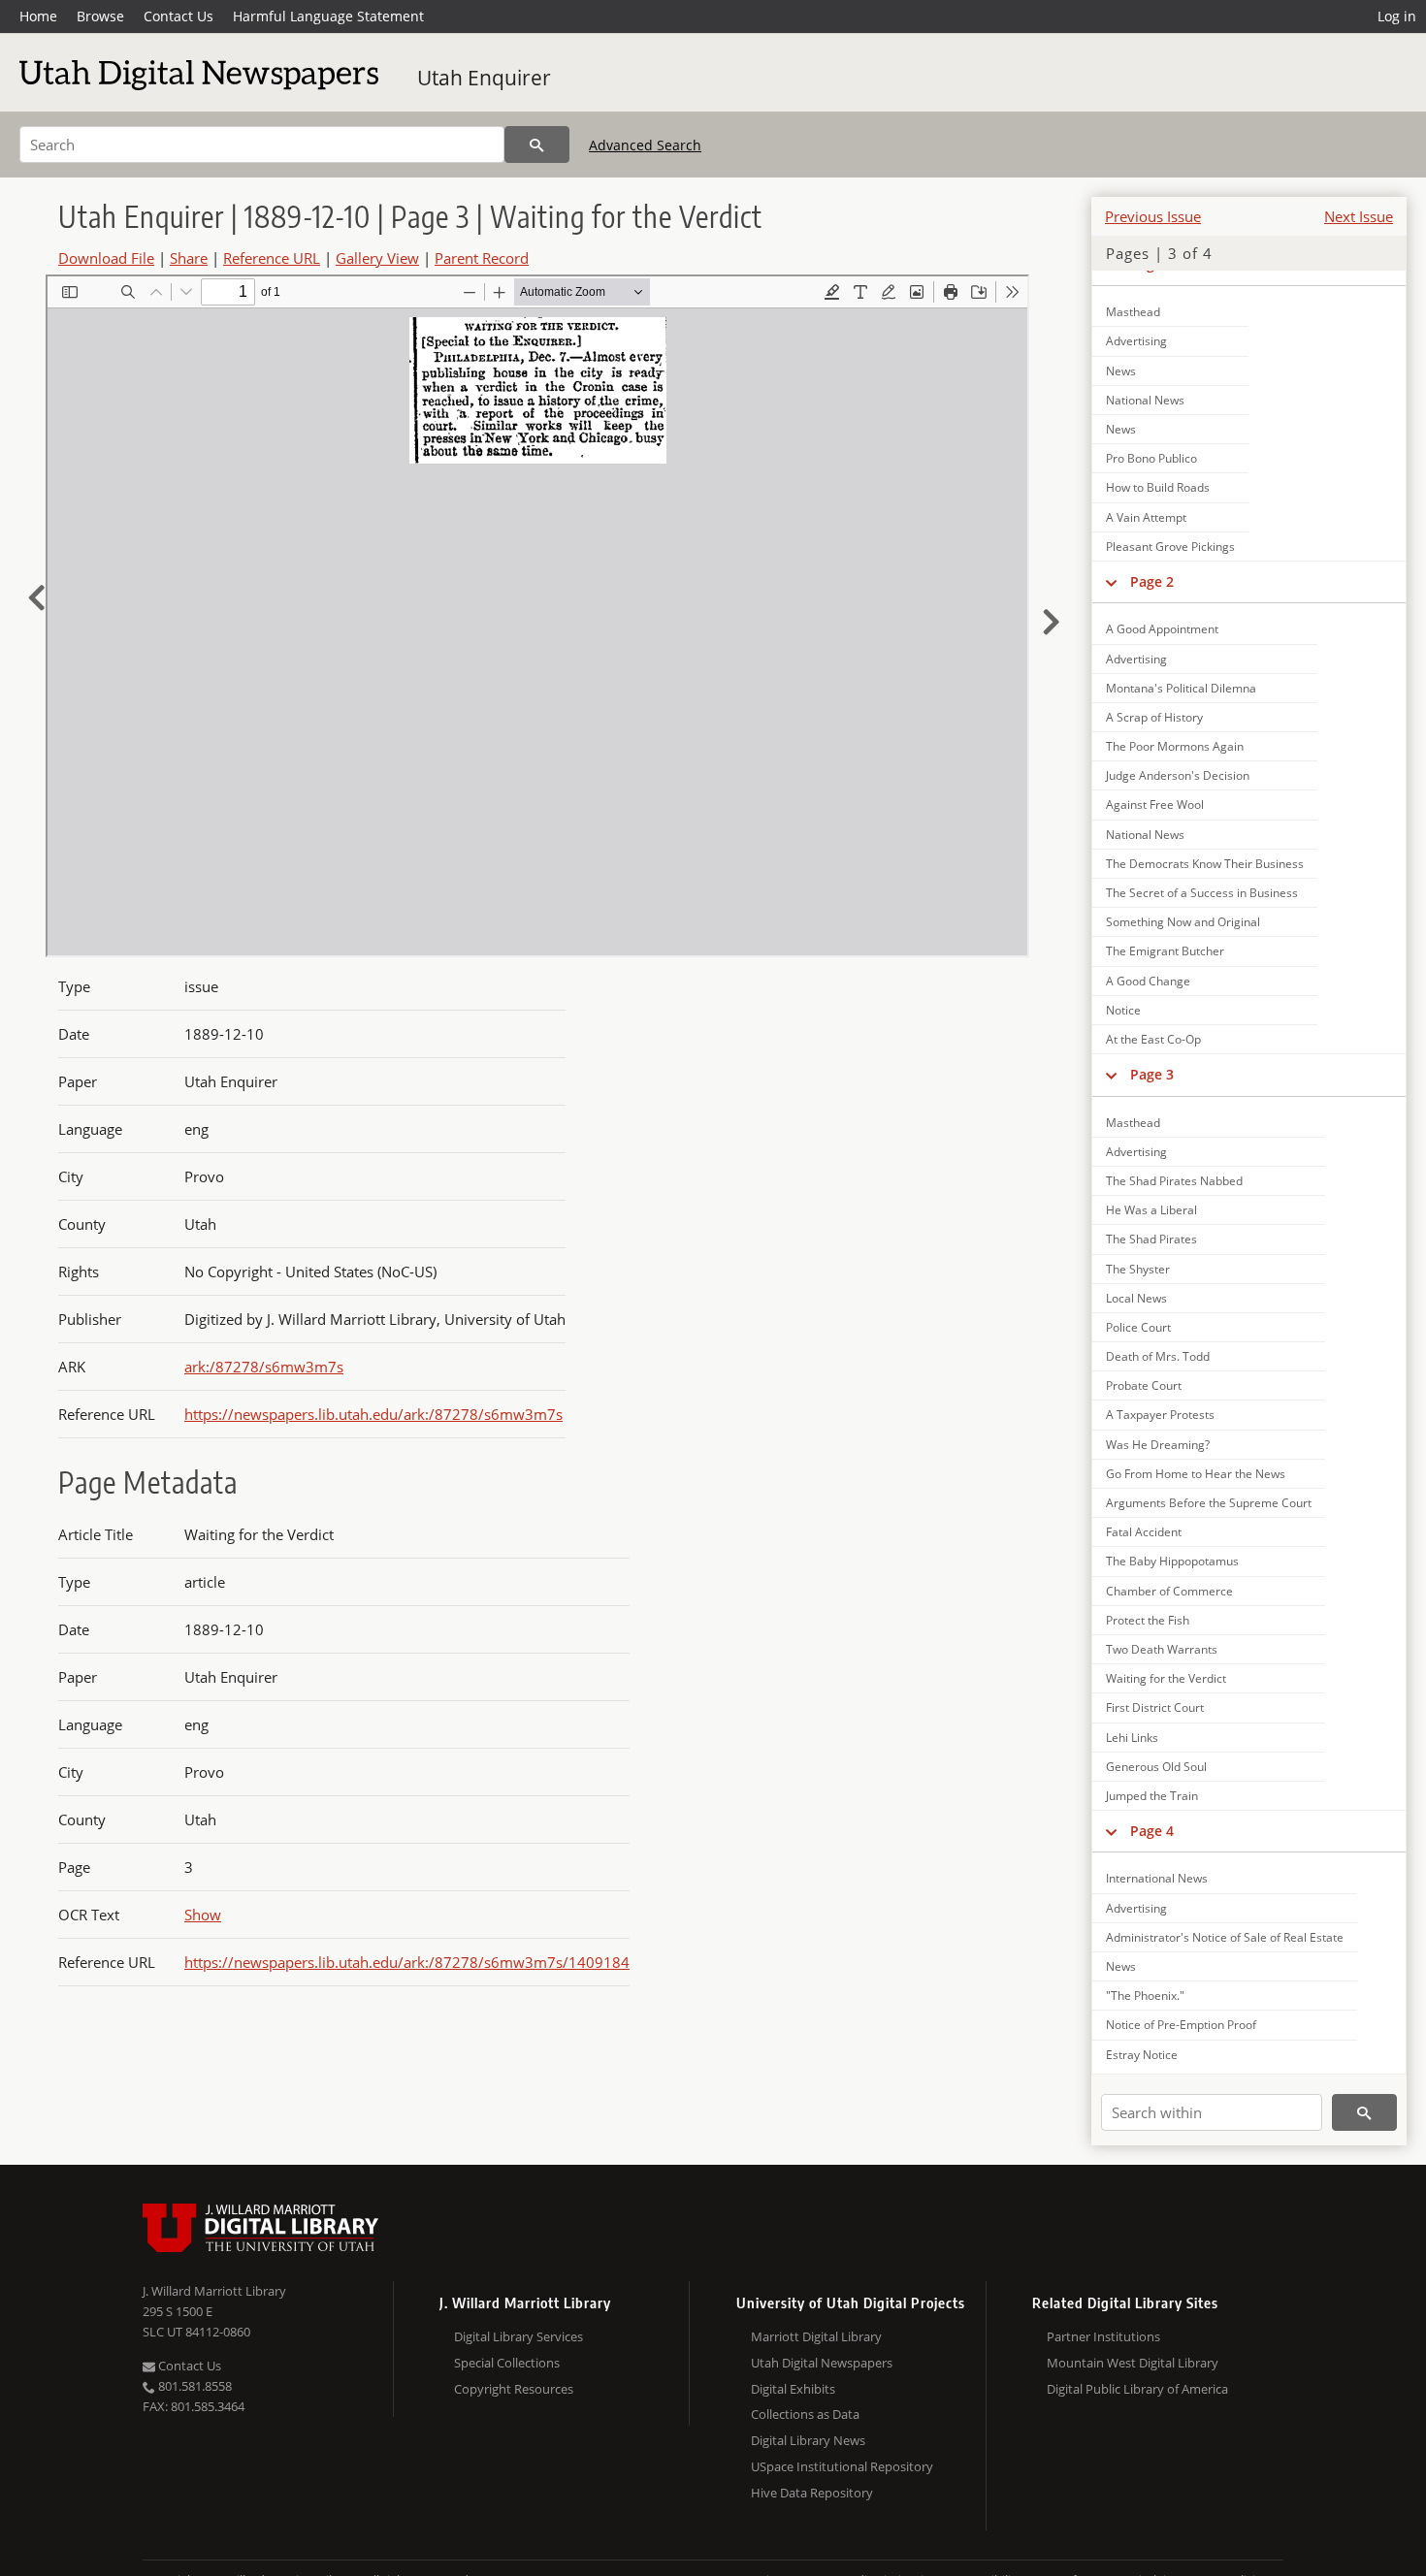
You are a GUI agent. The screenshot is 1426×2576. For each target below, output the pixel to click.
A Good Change (1148, 981)
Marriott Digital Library (816, 2336)
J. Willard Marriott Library (214, 2291)
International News (1157, 1878)
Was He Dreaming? (1158, 1445)
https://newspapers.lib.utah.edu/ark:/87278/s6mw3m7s (373, 1414)
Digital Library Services (519, 2336)
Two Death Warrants (1162, 1649)
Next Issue (1359, 216)
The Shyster (1138, 1269)
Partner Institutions (1103, 2336)
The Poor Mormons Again (1175, 746)
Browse (100, 16)
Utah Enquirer (484, 78)
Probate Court (1144, 1385)
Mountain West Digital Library (1133, 2363)
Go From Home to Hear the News (1196, 1474)
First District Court (1155, 1707)
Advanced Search (645, 145)
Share (189, 258)
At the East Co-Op (1153, 1039)
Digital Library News (808, 2440)
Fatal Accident (1144, 1532)
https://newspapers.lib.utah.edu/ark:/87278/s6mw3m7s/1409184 (407, 1962)
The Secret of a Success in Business (1202, 893)
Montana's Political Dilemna (1181, 688)
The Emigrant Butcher (1165, 951)
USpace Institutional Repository (842, 2466)
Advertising (1136, 341)
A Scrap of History (1154, 717)
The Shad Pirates (1151, 1239)
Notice (1123, 1010)
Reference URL (272, 258)
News (1121, 371)
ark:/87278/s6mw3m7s (264, 1367)
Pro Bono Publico (1151, 458)
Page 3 (1152, 1074)
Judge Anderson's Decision (1178, 775)
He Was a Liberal (1151, 1210)
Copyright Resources (514, 2389)
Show (203, 1915)
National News (1145, 400)
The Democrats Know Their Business (1205, 864)
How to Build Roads (1158, 487)
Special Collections (507, 2363)
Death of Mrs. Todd (1158, 1356)
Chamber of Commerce (1169, 1591)
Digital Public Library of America (1137, 2389)
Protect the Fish (1148, 1620)
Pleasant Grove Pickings (1170, 547)
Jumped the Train (1152, 1796)
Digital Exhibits (793, 2389)
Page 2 (1152, 581)
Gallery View (377, 258)
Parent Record (482, 258)
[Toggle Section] (1111, 582)
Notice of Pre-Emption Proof (1181, 2025)
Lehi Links (1132, 1738)
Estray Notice (1142, 2055)
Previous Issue (1153, 216)
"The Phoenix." (1145, 1996)
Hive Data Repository (812, 2493)
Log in (1397, 16)
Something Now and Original (1183, 922)
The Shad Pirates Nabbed (1174, 1181)
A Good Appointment (1162, 629)
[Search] (537, 145)
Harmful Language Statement (328, 16)
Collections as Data (805, 2414)
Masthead (1133, 312)
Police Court (1138, 1327)
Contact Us (178, 16)
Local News (1136, 1298)
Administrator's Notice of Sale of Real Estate (1225, 1937)
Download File (106, 258)
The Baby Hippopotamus (1172, 1561)
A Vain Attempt (1146, 517)
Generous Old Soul (1156, 1767)
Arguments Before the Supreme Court (1209, 1503)
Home (38, 16)
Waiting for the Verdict (1166, 1678)
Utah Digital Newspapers (822, 2363)
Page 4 (1152, 1831)
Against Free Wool (1155, 805)
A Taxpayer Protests (1160, 1415)
